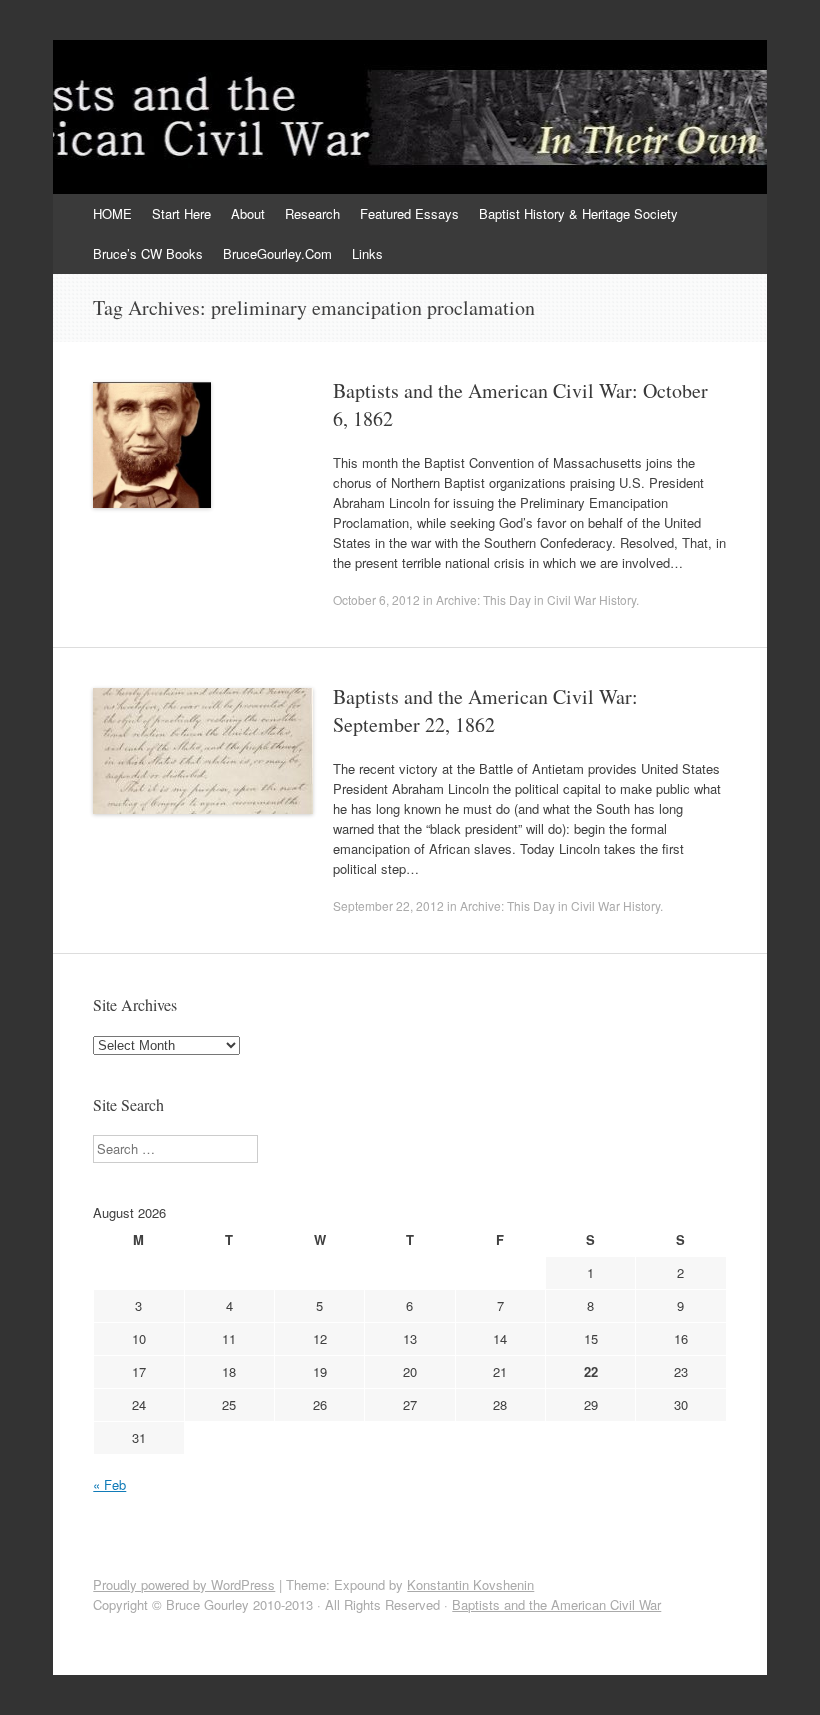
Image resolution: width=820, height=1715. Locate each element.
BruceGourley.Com (277, 253)
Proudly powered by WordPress (184, 1584)
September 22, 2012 (388, 905)
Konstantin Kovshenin (470, 1584)
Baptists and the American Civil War (556, 1604)
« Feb (109, 1484)
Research (312, 213)
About (248, 213)
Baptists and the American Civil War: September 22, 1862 (485, 710)
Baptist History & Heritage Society (578, 213)
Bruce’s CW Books (148, 253)
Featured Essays (409, 213)
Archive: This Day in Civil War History (536, 599)
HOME (112, 213)
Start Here (181, 213)
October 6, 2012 (376, 599)
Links (367, 253)
